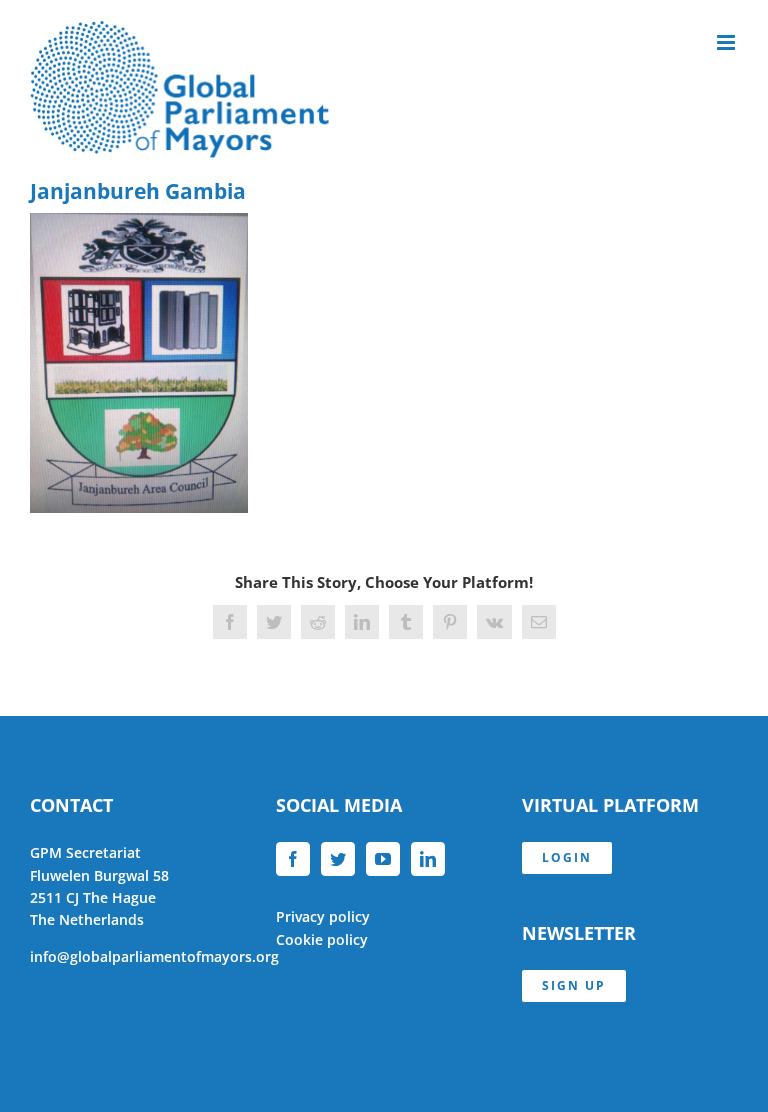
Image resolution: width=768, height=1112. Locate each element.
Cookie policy (322, 939)
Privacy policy (323, 916)
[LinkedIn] (428, 859)
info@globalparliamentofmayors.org (154, 956)
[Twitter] (338, 859)
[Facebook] (293, 859)
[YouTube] (383, 859)
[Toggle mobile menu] (727, 42)
